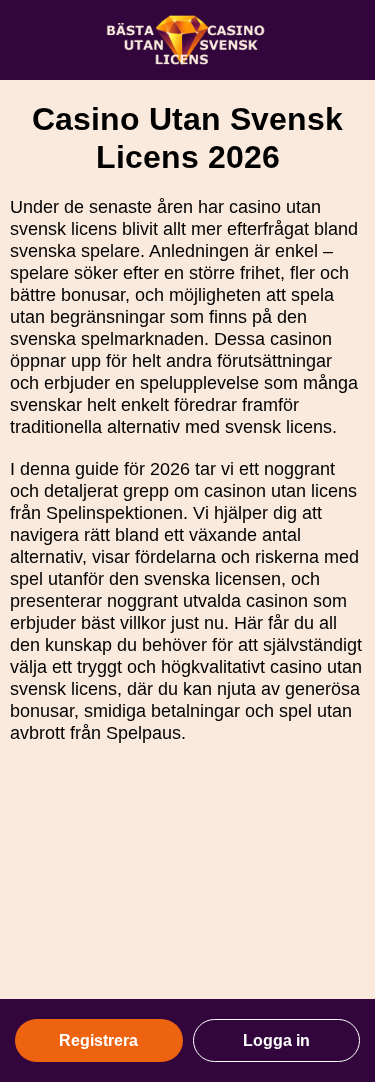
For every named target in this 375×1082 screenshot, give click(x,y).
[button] (340, 905)
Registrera (98, 1040)
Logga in (276, 1040)
